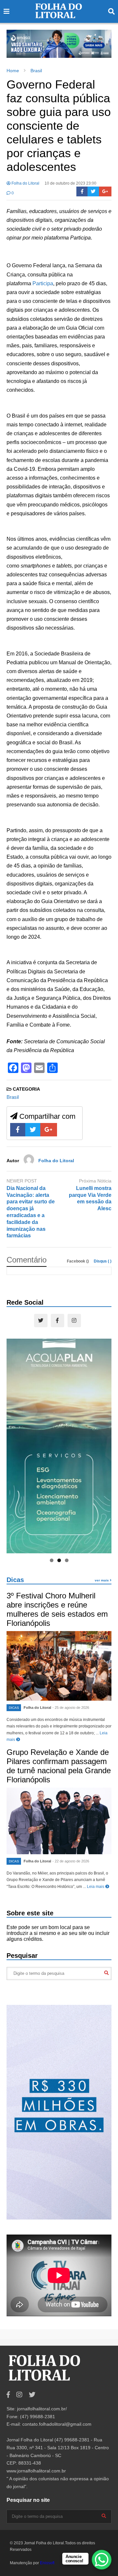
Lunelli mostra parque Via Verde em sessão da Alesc (90, 1198)
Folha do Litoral (25, 183)
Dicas (15, 1580)
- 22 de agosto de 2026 (71, 1861)
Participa (43, 283)
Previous (15, 42)
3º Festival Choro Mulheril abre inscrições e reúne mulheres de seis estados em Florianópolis (57, 1609)
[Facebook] (82, 191)
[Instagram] (74, 1321)
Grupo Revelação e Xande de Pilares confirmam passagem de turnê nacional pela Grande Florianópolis (59, 1766)
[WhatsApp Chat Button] (102, 2560)
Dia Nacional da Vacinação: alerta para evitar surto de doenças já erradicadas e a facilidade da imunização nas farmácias (31, 1212)
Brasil (13, 1097)
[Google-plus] (105, 191)
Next (103, 42)
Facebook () (78, 1261)
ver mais (102, 1580)
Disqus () (103, 1261)
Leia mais (96, 1887)
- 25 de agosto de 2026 (71, 1708)
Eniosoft (47, 2563)
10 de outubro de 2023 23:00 (70, 183)
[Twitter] (93, 191)
